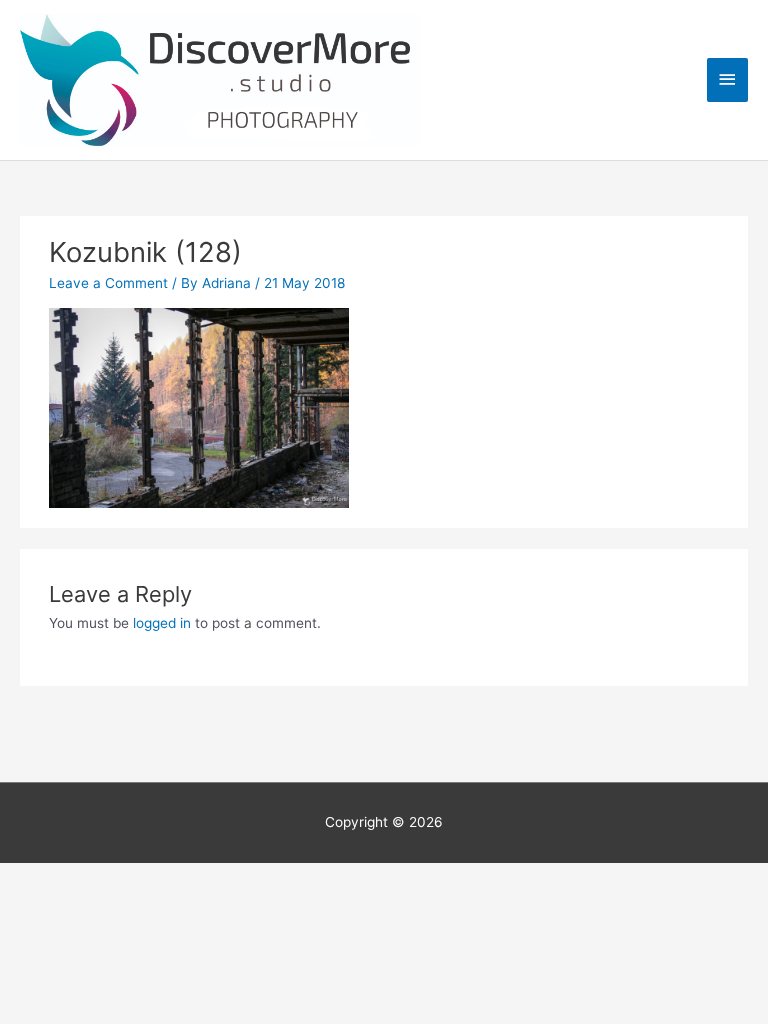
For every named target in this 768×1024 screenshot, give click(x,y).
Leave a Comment (108, 283)
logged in (162, 623)
